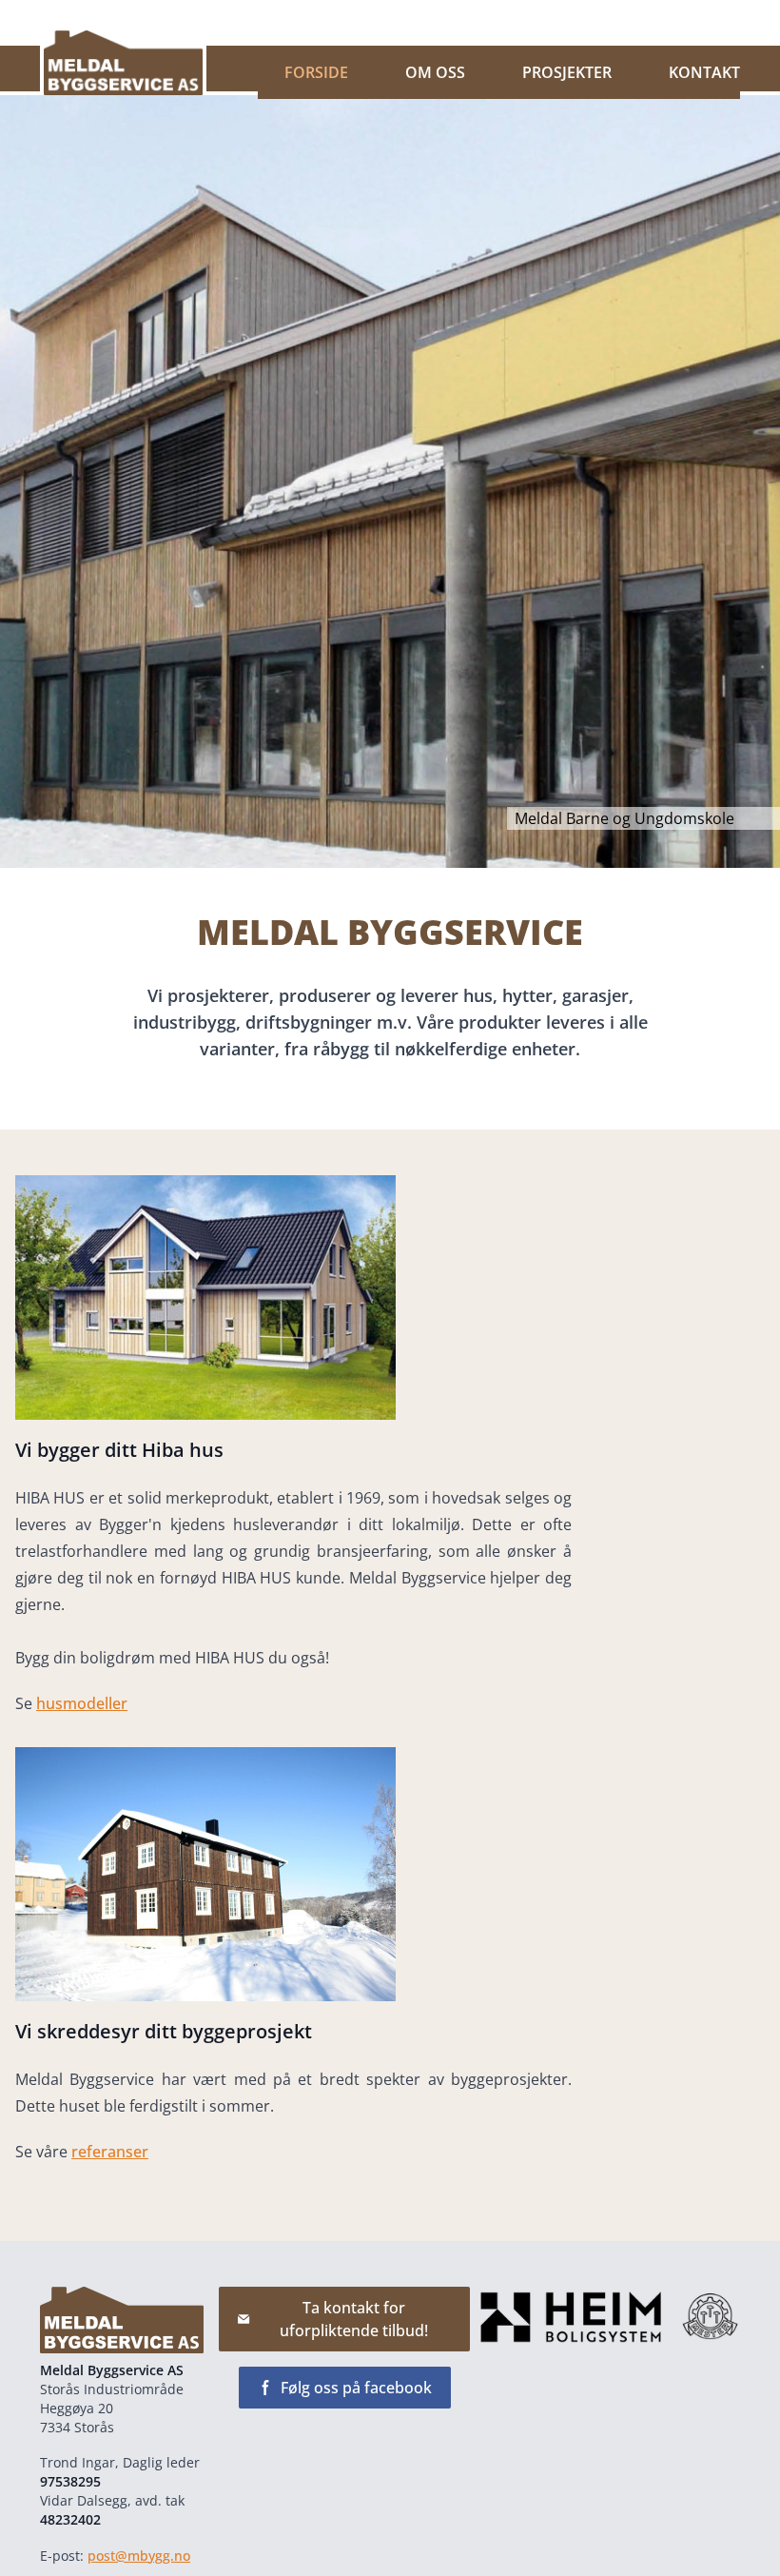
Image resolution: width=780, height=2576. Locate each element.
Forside (316, 72)
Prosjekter (567, 72)
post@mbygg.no (139, 2556)
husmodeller (82, 1703)
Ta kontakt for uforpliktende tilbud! (354, 2319)
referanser (110, 2152)
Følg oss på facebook (356, 2388)
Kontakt (704, 72)
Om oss (435, 72)
